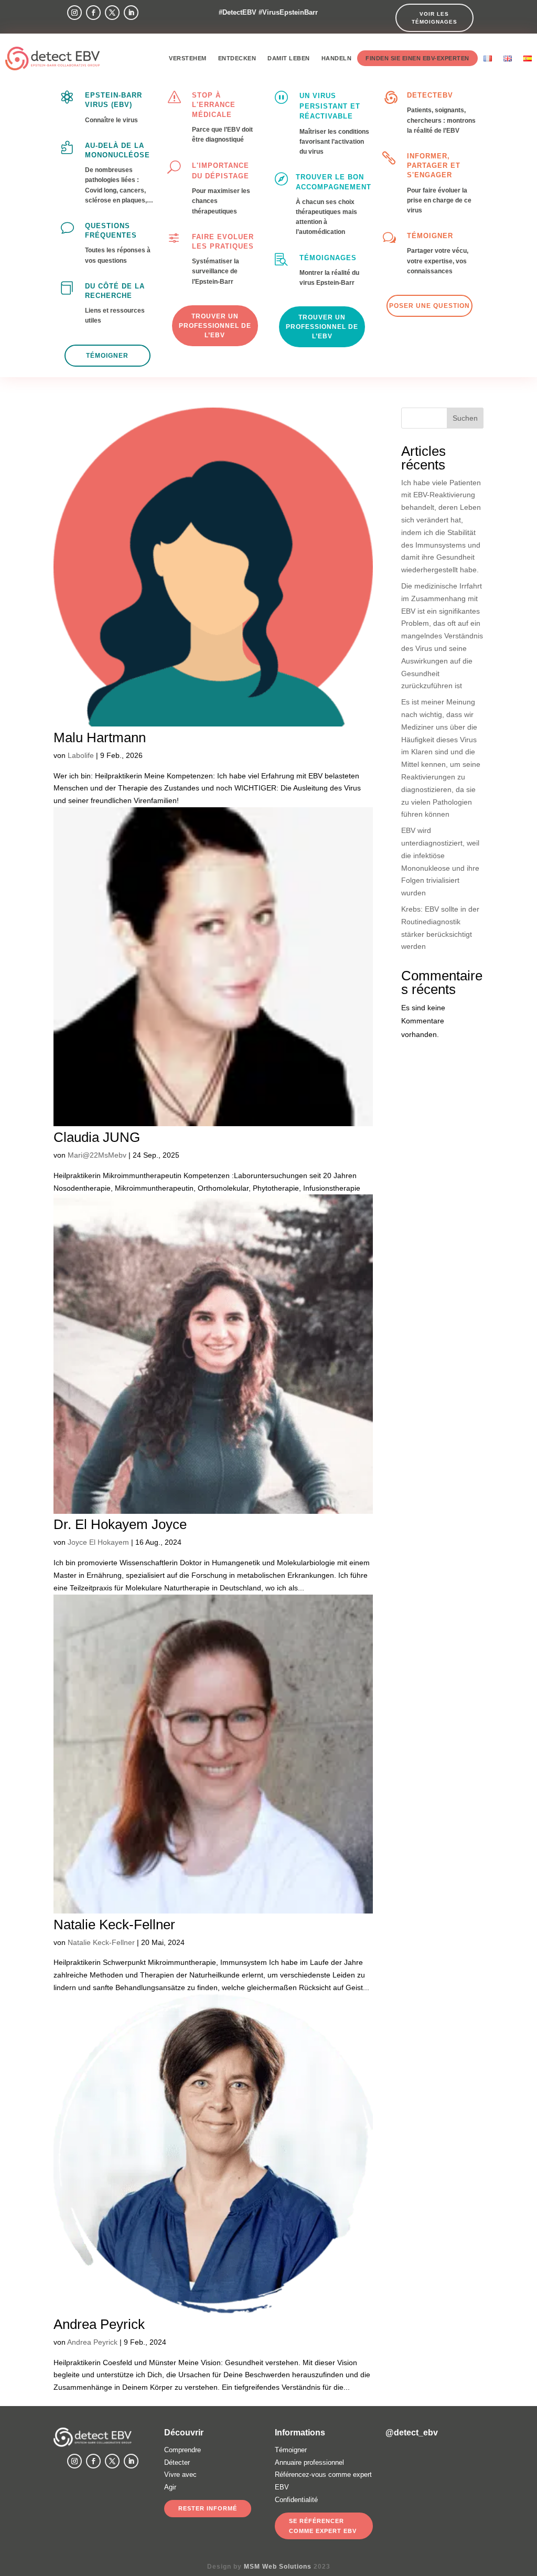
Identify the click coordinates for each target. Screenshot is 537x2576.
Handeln (337, 58)
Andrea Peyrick (99, 2324)
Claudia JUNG (97, 1137)
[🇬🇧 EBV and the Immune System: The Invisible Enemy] (434, 2465)
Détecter (177, 2462)
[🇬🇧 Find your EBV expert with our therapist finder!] (469, 2465)
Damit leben (289, 58)
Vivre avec (180, 2475)
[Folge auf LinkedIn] (131, 13)
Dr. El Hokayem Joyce (120, 1524)
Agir (170, 2487)
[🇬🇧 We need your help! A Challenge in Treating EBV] (400, 2465)
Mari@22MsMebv (97, 1155)
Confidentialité (296, 2500)
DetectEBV (430, 95)
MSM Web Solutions (278, 2567)
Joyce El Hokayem (98, 1542)
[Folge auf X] (112, 13)
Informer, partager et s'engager (434, 165)
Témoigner (430, 236)
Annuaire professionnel (309, 2462)
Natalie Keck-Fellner (114, 1925)
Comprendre (182, 2450)
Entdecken (237, 58)
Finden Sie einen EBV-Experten (417, 58)
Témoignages (328, 258)
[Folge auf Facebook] (93, 13)
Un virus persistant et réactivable (330, 106)
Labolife (81, 755)
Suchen (465, 418)
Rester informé (208, 2508)
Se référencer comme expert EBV (323, 2526)
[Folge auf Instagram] (74, 13)
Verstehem (188, 58)
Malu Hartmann (100, 737)
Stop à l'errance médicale (214, 105)
